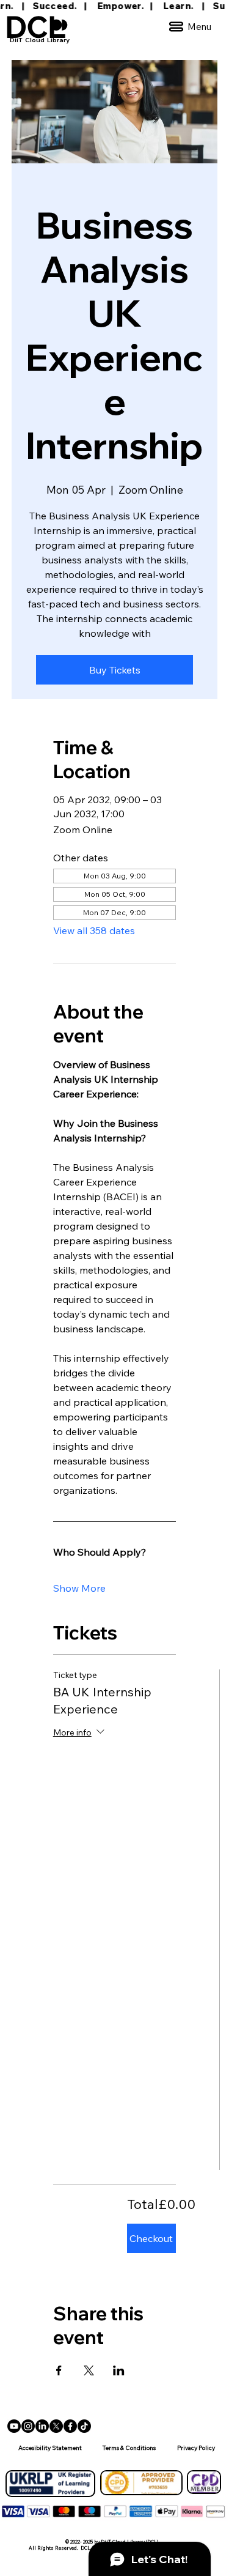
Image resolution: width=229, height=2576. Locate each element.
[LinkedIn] (42, 2426)
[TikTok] (84, 2426)
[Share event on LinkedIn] (119, 2370)
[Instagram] (28, 2426)
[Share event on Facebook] (59, 2370)
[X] (56, 2426)
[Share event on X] (89, 2370)
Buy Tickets (115, 670)
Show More (79, 1588)
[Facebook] (70, 2426)
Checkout (151, 2238)
